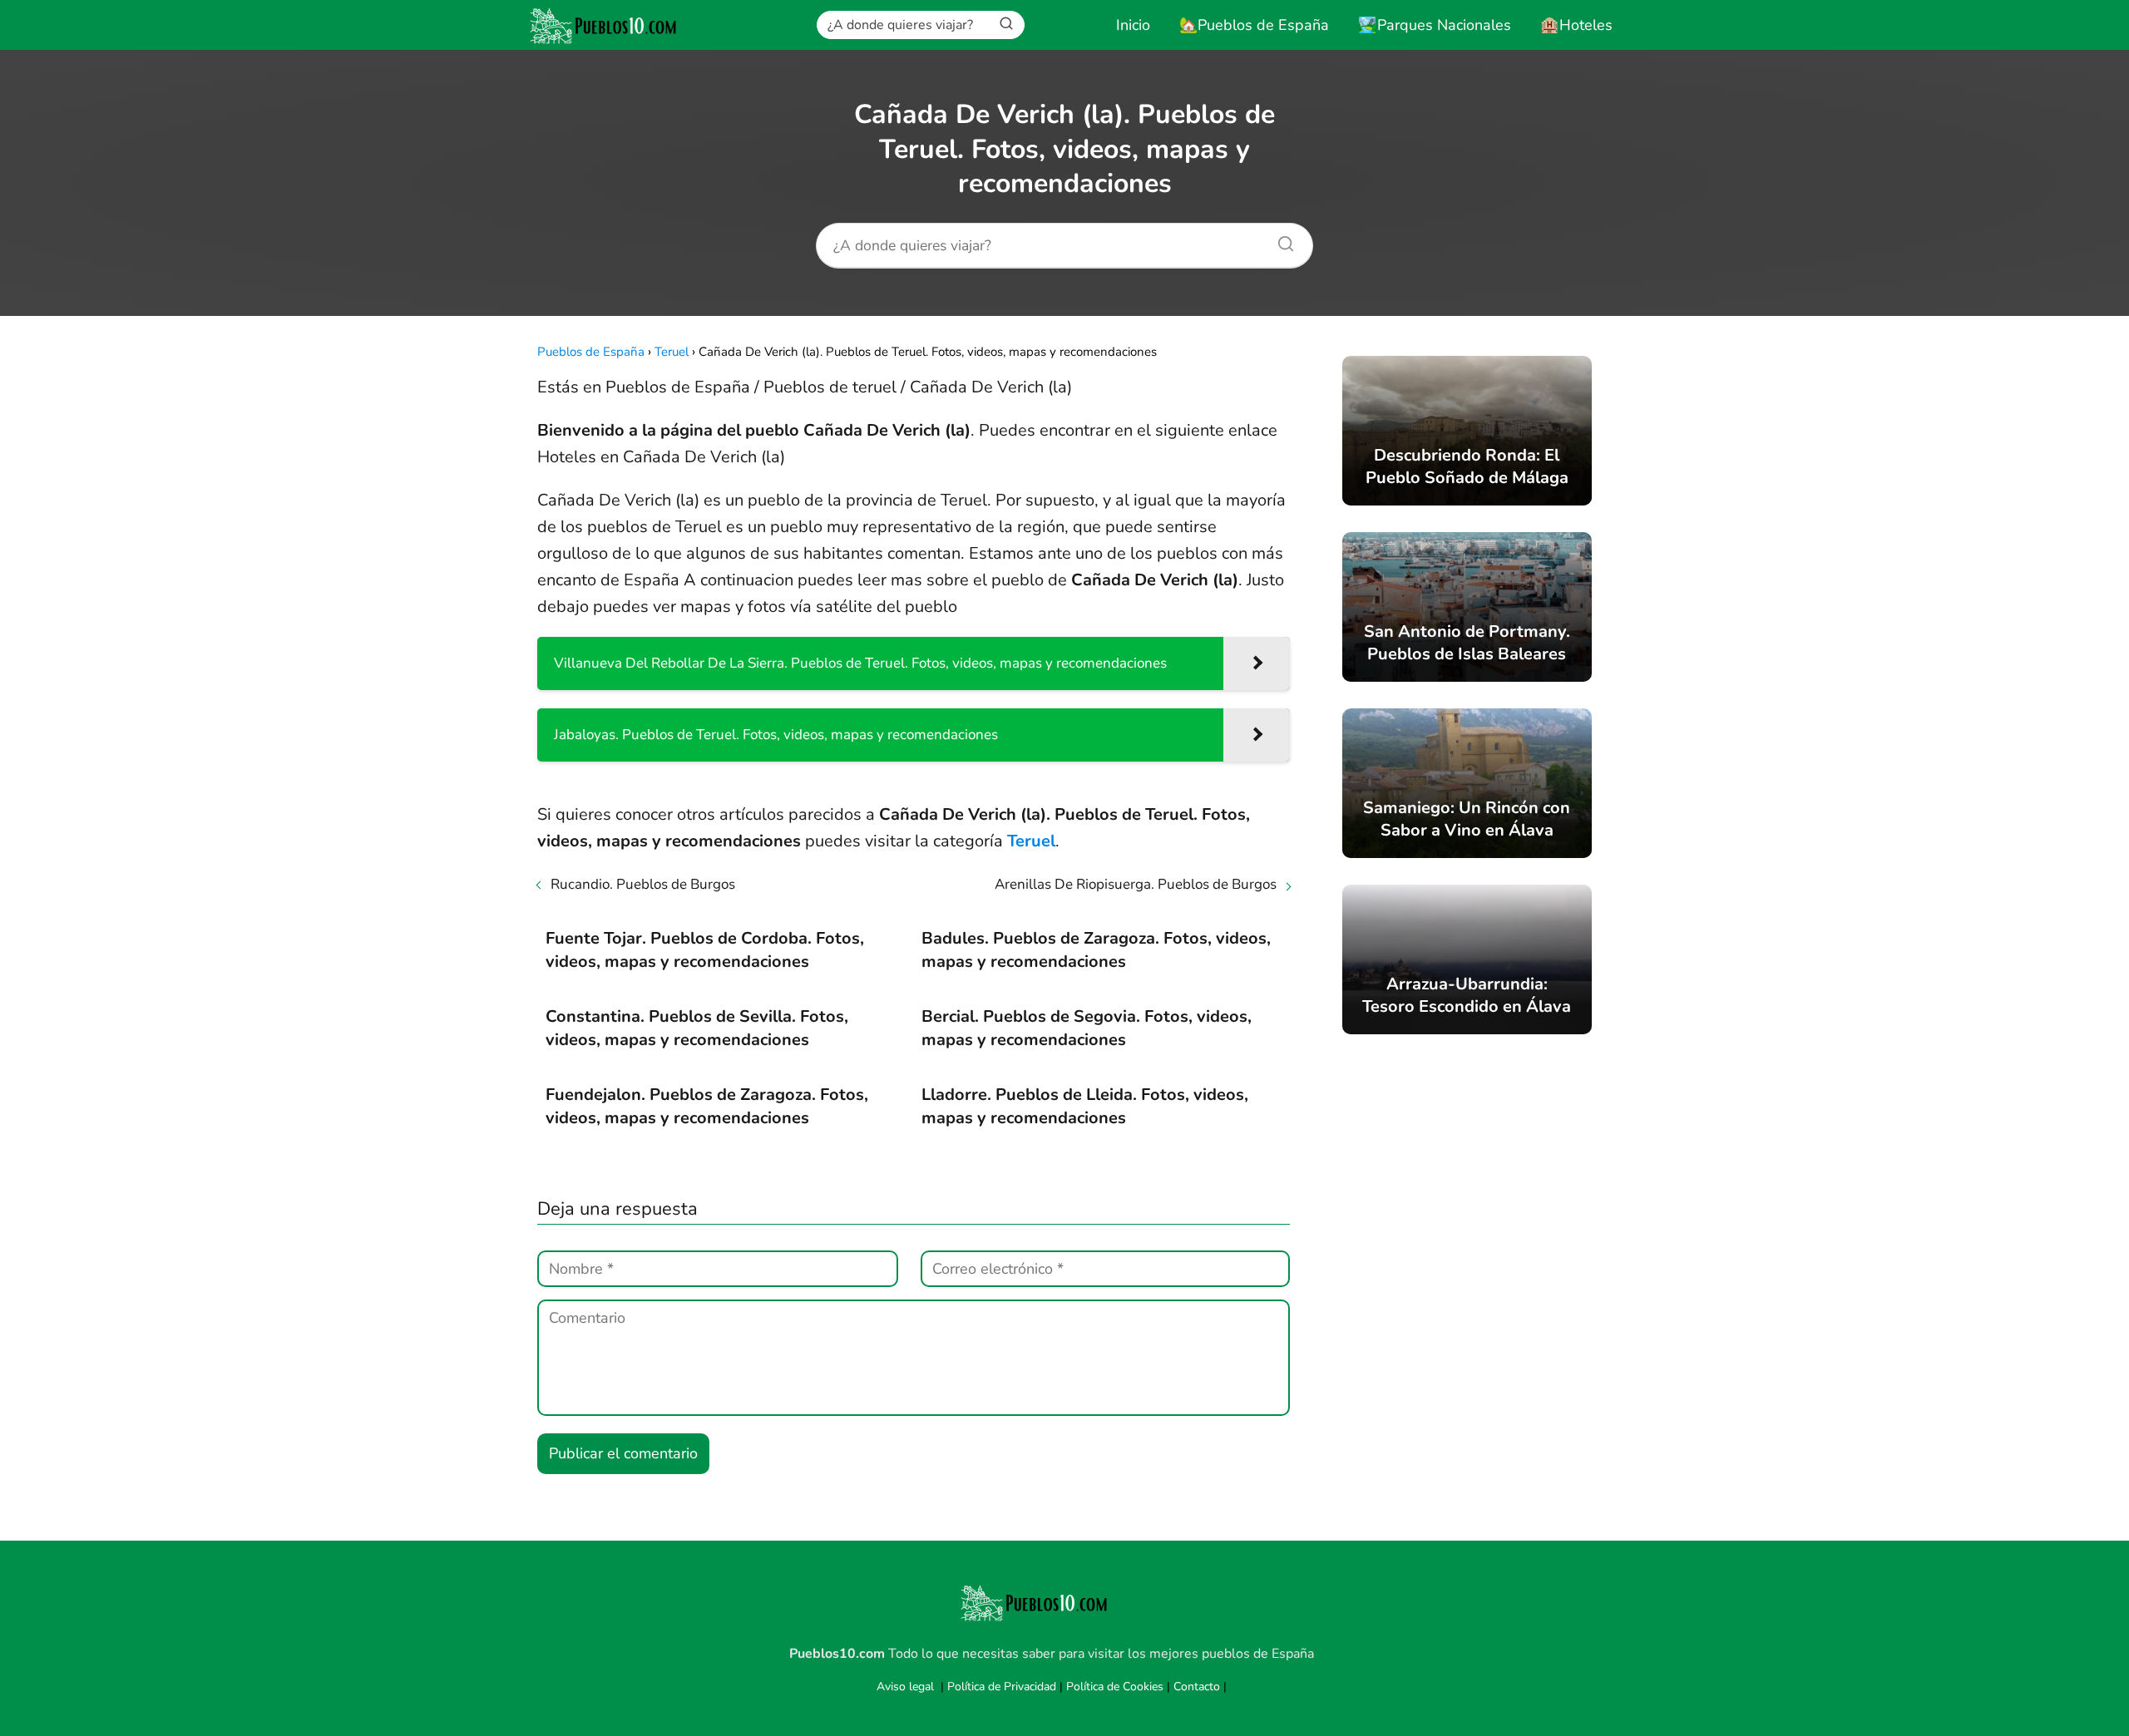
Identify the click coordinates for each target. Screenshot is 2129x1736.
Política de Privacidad (1002, 1687)
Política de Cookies (1115, 1687)
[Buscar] (1006, 24)
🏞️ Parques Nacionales (1435, 25)
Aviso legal (905, 1687)
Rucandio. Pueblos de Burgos (643, 884)
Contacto (1197, 1687)
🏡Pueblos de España (1254, 25)
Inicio (1133, 25)
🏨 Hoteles (1576, 25)
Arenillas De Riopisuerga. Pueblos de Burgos (1136, 884)
